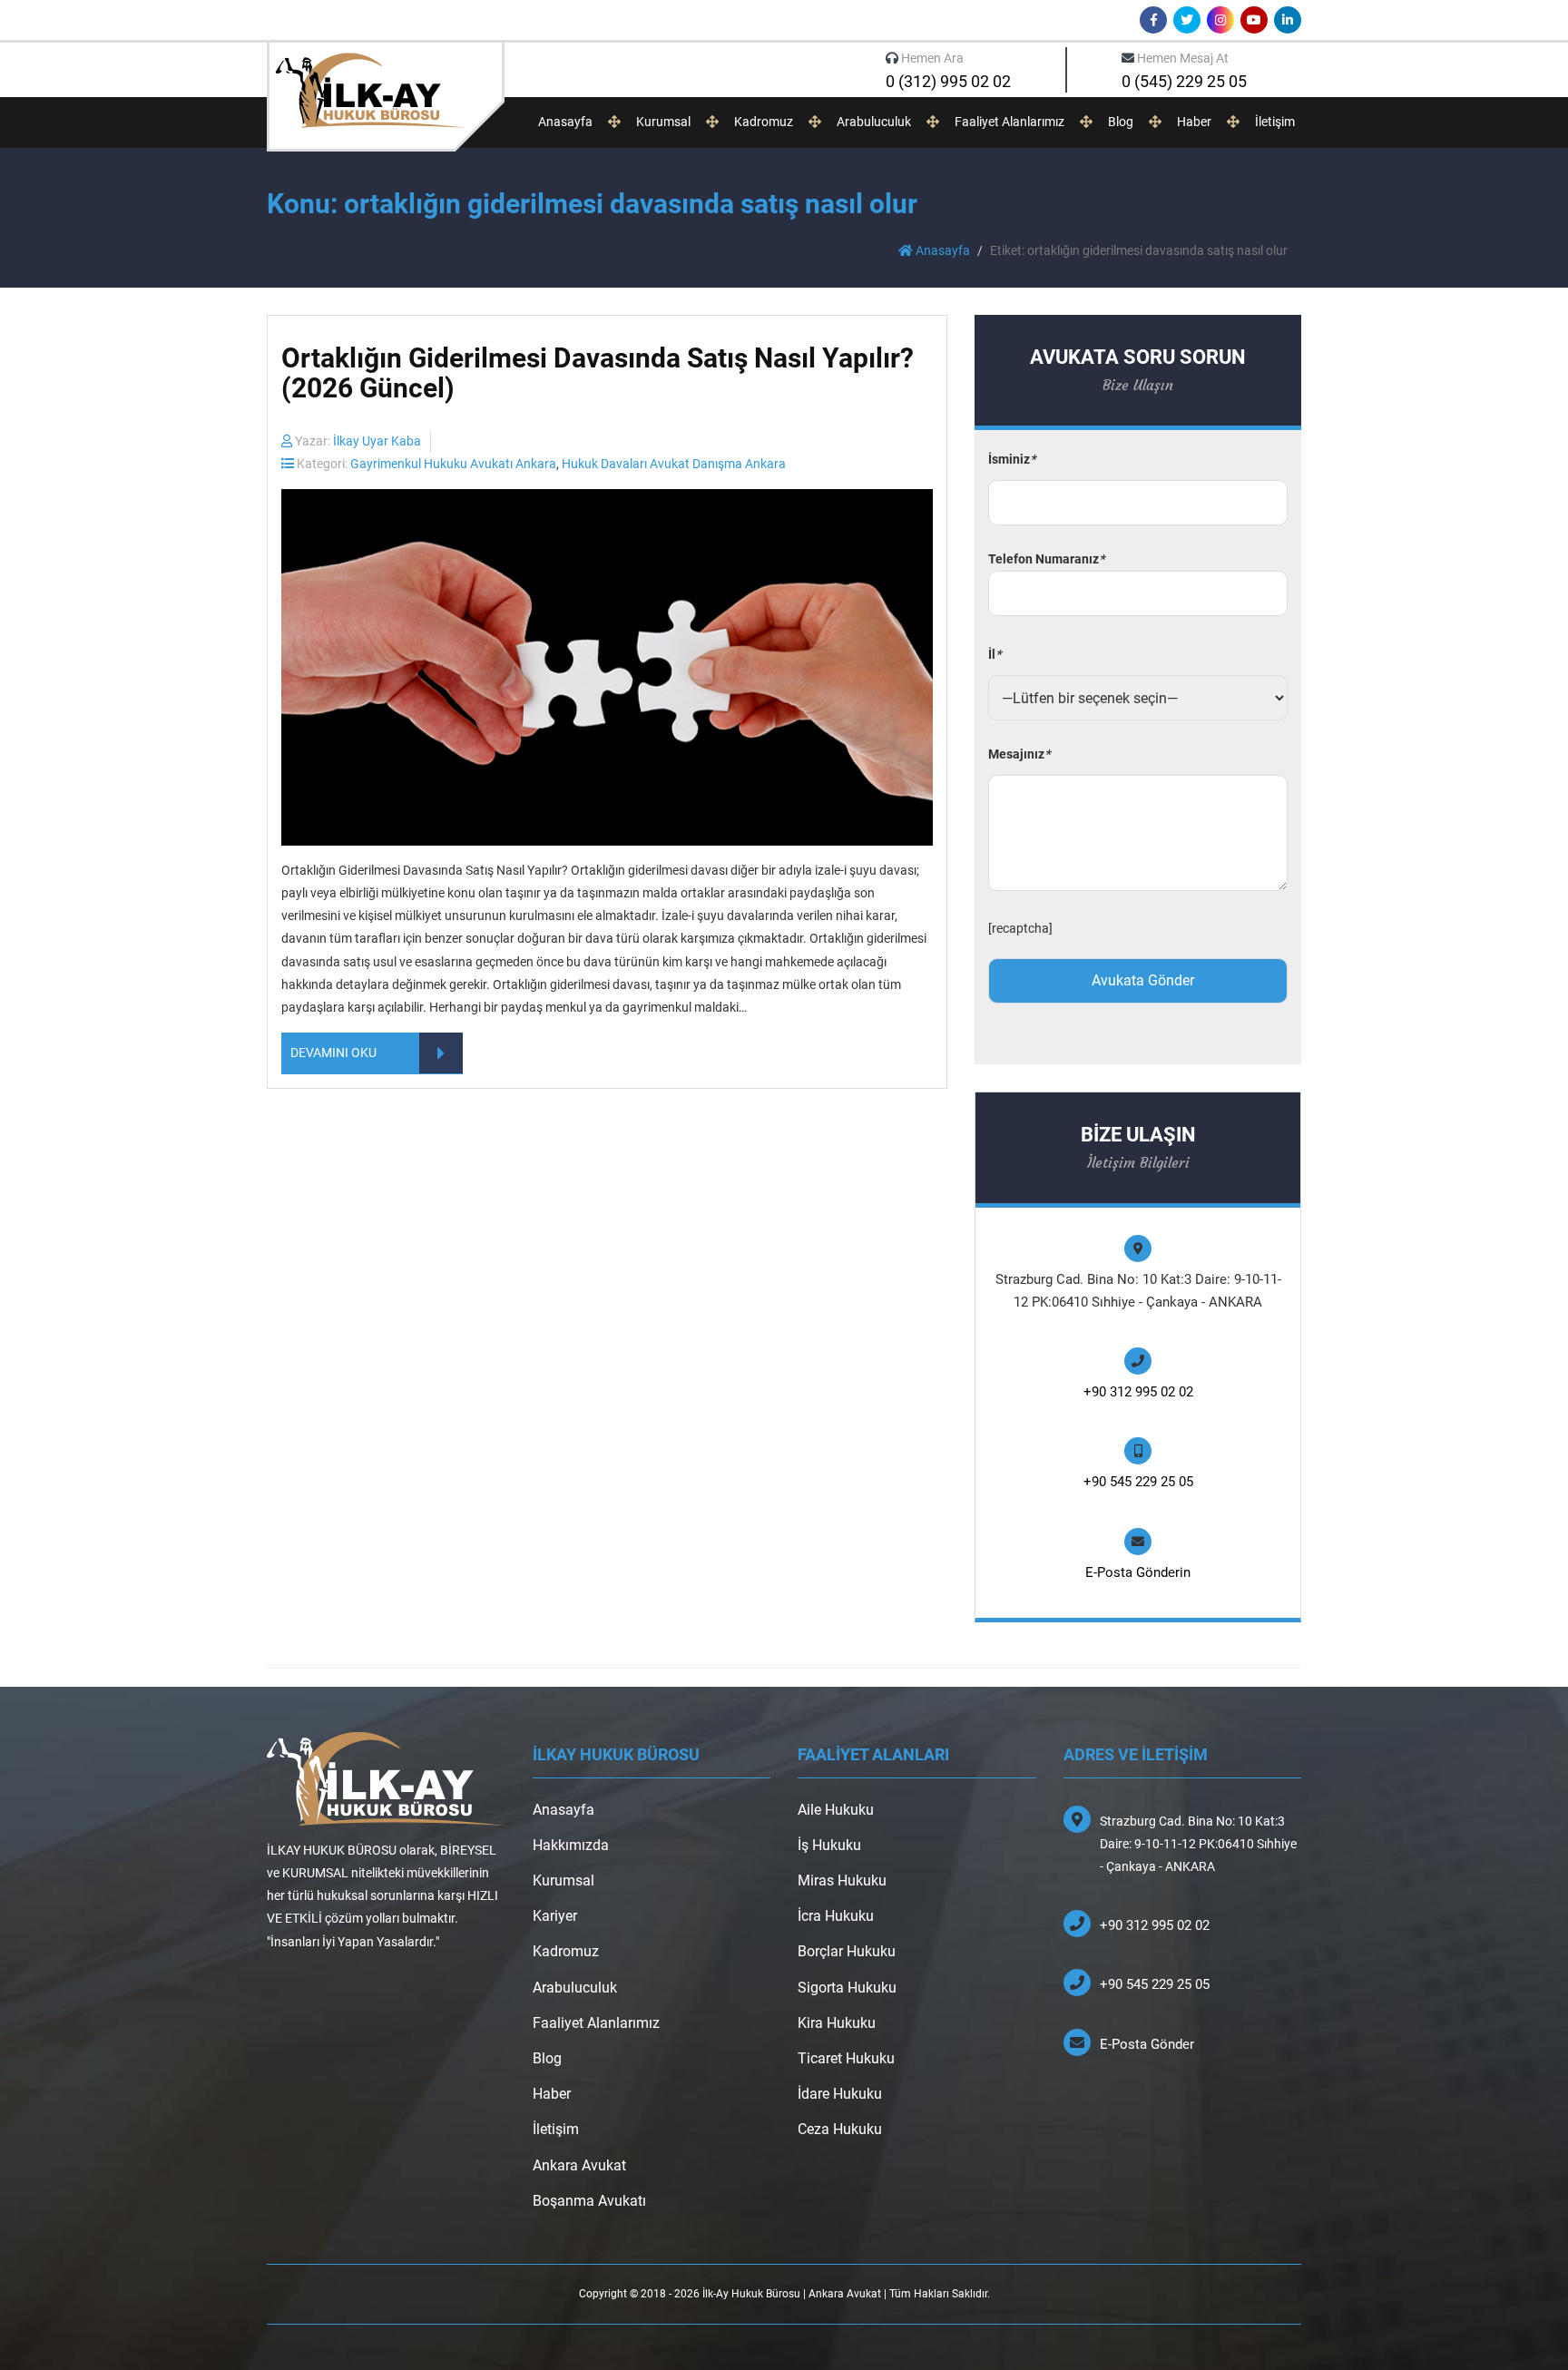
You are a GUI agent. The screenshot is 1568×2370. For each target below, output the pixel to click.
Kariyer (555, 1916)
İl (995, 654)
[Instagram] (1220, 20)
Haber (1194, 122)
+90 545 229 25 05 (1138, 1482)
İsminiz (1012, 459)
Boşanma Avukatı (589, 2201)
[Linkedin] (1288, 20)
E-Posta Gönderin (1138, 1572)
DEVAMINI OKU (333, 1053)
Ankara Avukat (579, 2165)
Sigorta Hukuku (847, 1988)
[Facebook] (1153, 20)
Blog (1121, 122)
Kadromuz (764, 122)
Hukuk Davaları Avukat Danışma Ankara (674, 464)
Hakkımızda (571, 1845)
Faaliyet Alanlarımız (1009, 122)
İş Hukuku (829, 1845)
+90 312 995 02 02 (1138, 1392)
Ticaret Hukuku (846, 2058)
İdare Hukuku (840, 2094)
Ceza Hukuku (840, 2129)
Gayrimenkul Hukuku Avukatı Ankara (453, 464)
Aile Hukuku (836, 1810)
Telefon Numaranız (1046, 559)
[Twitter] (1187, 20)
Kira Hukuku (837, 2023)
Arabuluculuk (874, 122)
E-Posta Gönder (1147, 2044)
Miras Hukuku (842, 1880)
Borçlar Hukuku (847, 1951)
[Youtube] (1254, 20)
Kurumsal (663, 122)
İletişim (1275, 122)
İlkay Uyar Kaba (377, 441)
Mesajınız (1019, 754)
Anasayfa (565, 122)
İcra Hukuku (836, 1916)
